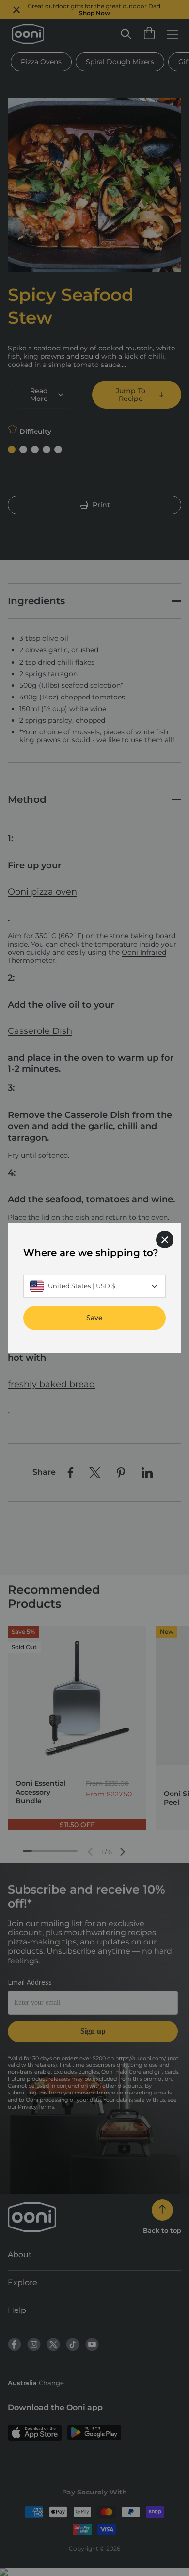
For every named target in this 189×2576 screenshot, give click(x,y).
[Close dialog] (165, 1239)
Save (94, 1317)
